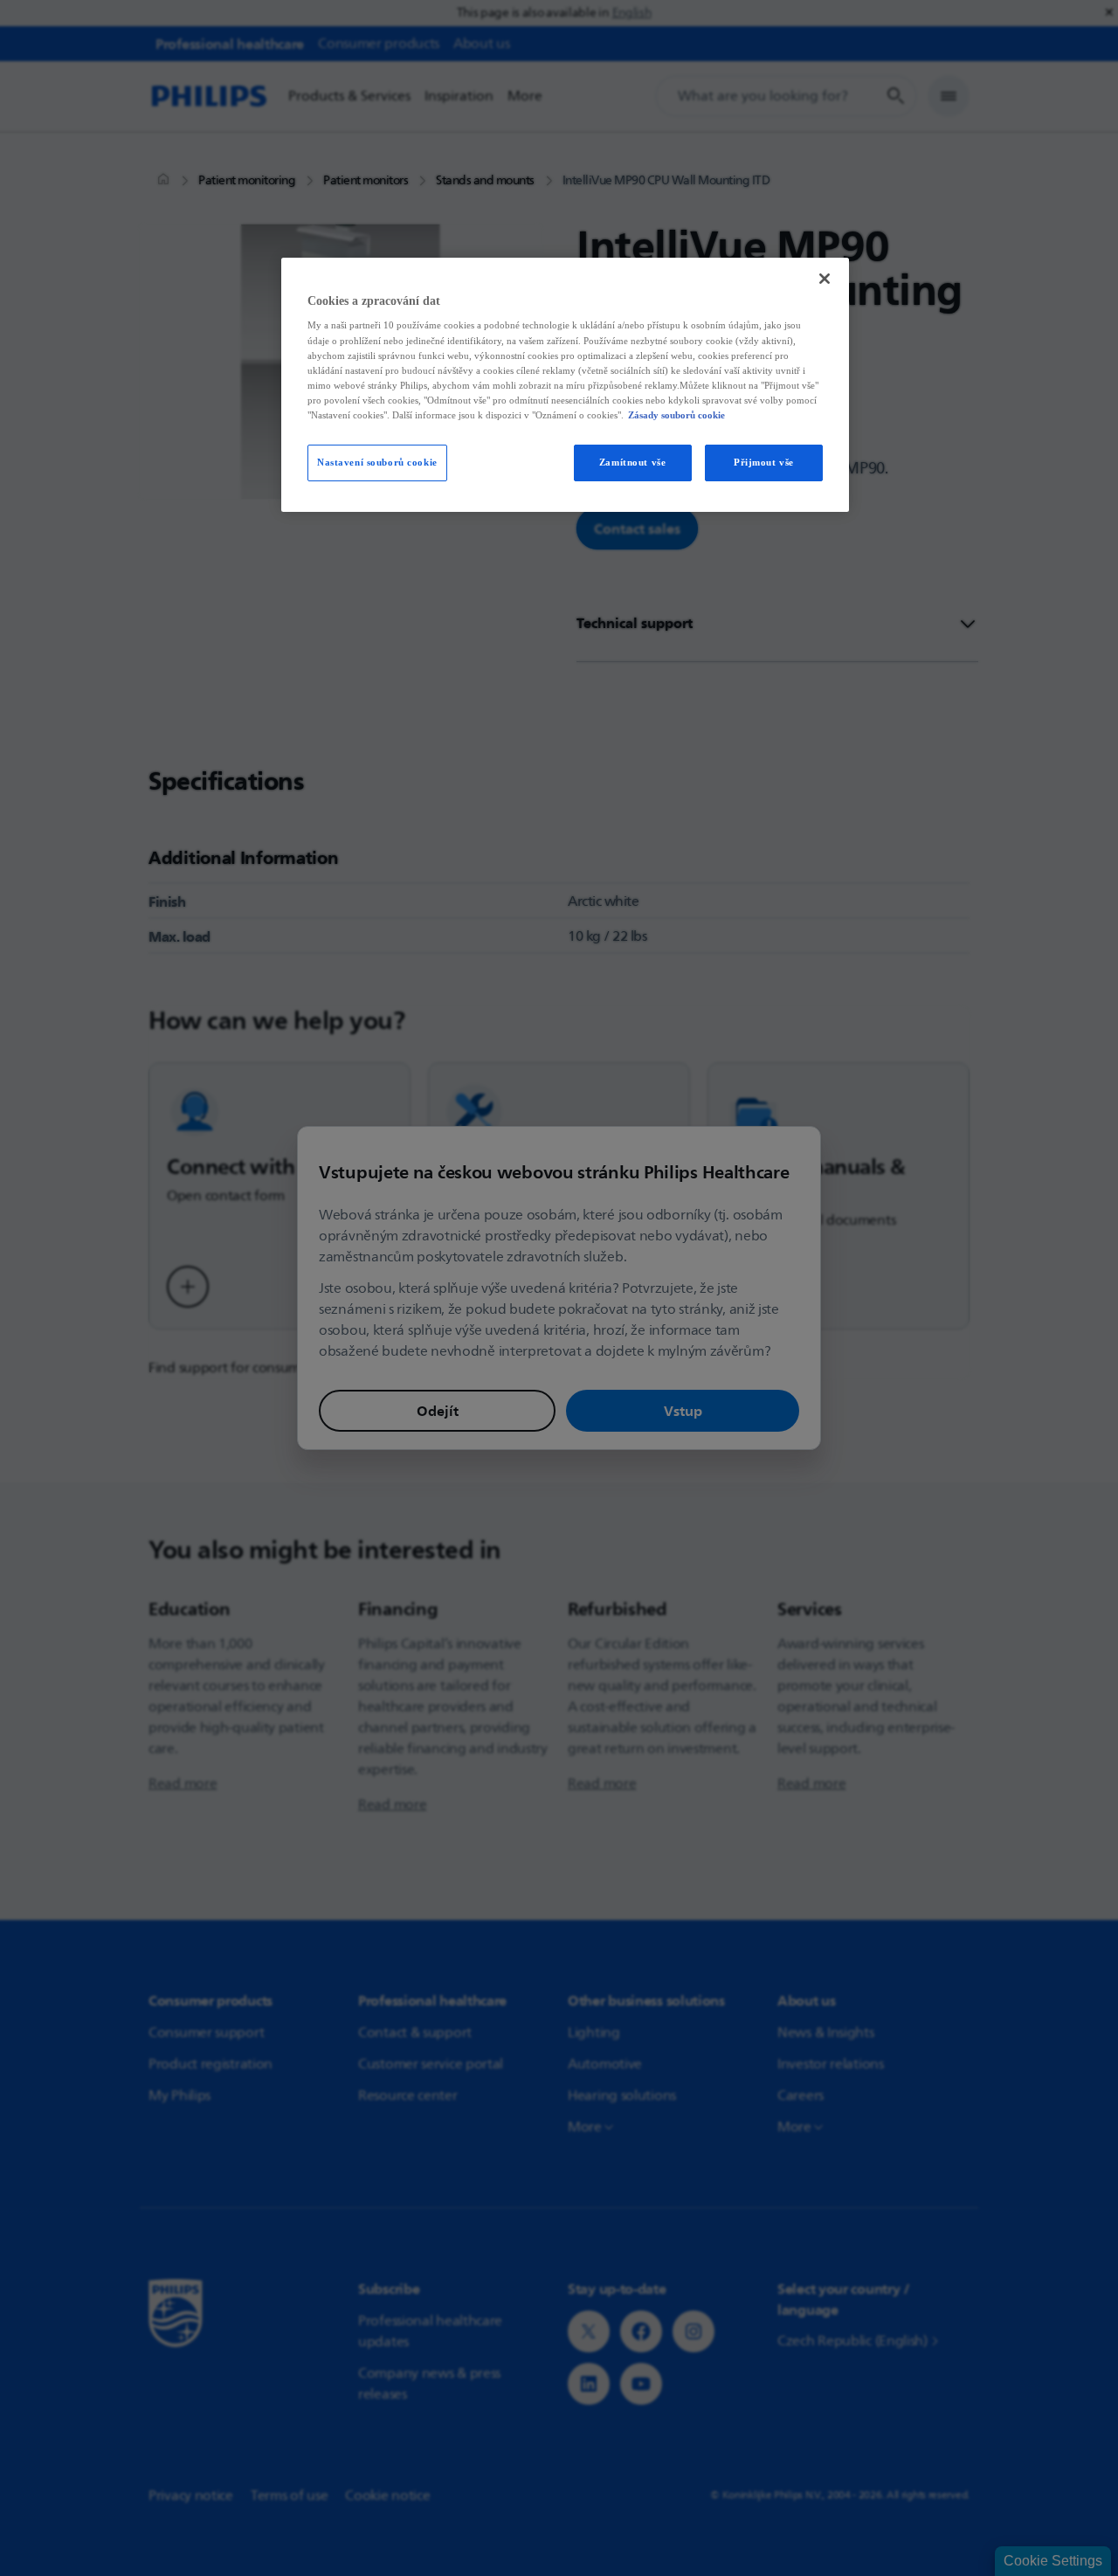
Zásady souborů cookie (676, 415)
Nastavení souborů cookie (377, 462)
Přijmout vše (764, 462)
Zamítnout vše (632, 462)
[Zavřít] (825, 279)
